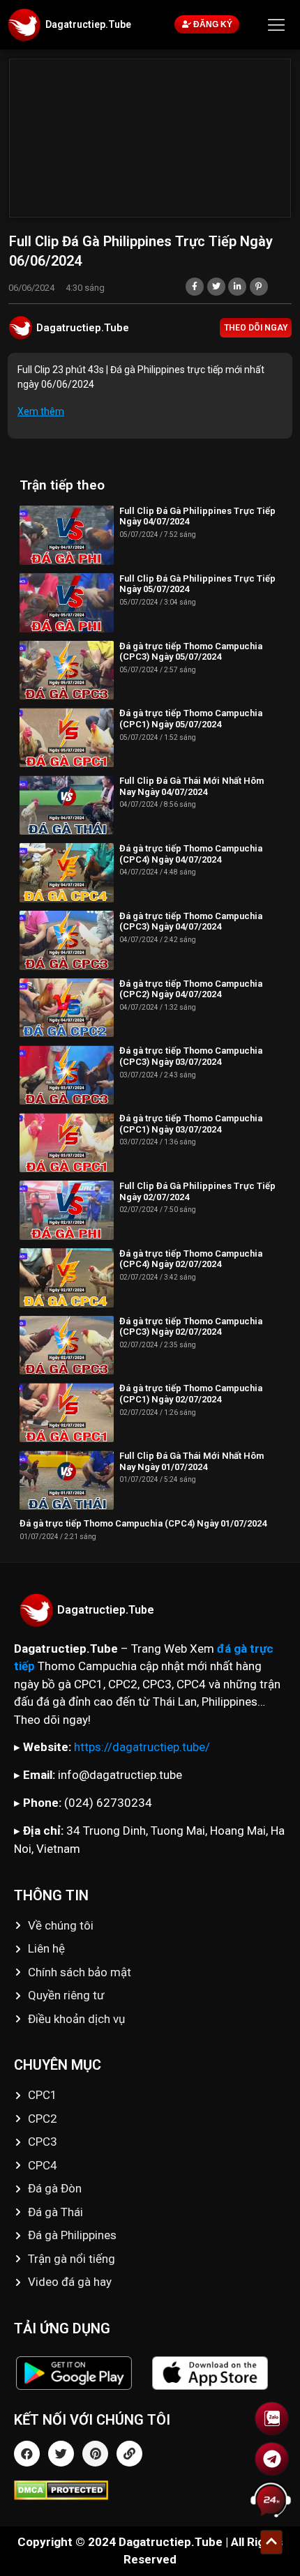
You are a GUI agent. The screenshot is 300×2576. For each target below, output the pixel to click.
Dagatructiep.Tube (88, 24)
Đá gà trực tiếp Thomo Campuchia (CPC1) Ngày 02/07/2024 (191, 1394)
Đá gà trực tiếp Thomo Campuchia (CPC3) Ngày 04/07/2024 (191, 922)
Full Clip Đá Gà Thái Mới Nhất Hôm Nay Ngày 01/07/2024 (192, 1461)
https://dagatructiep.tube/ (142, 1747)
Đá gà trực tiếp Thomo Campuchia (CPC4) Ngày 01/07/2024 (143, 1523)
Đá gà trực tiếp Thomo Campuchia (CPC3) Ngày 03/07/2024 (191, 1056)
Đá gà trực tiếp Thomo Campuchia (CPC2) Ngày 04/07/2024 (191, 989)
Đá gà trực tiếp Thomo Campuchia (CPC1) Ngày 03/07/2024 (191, 1124)
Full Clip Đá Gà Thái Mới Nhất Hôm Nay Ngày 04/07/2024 (192, 786)
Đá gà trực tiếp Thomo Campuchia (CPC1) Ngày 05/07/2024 (191, 719)
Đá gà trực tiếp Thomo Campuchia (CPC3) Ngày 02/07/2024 (191, 1327)
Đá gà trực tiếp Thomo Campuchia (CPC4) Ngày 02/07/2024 (191, 1259)
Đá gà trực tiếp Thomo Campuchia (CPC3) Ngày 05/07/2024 (191, 652)
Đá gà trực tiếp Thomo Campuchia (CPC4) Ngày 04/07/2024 (191, 854)
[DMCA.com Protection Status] (150, 2490)
